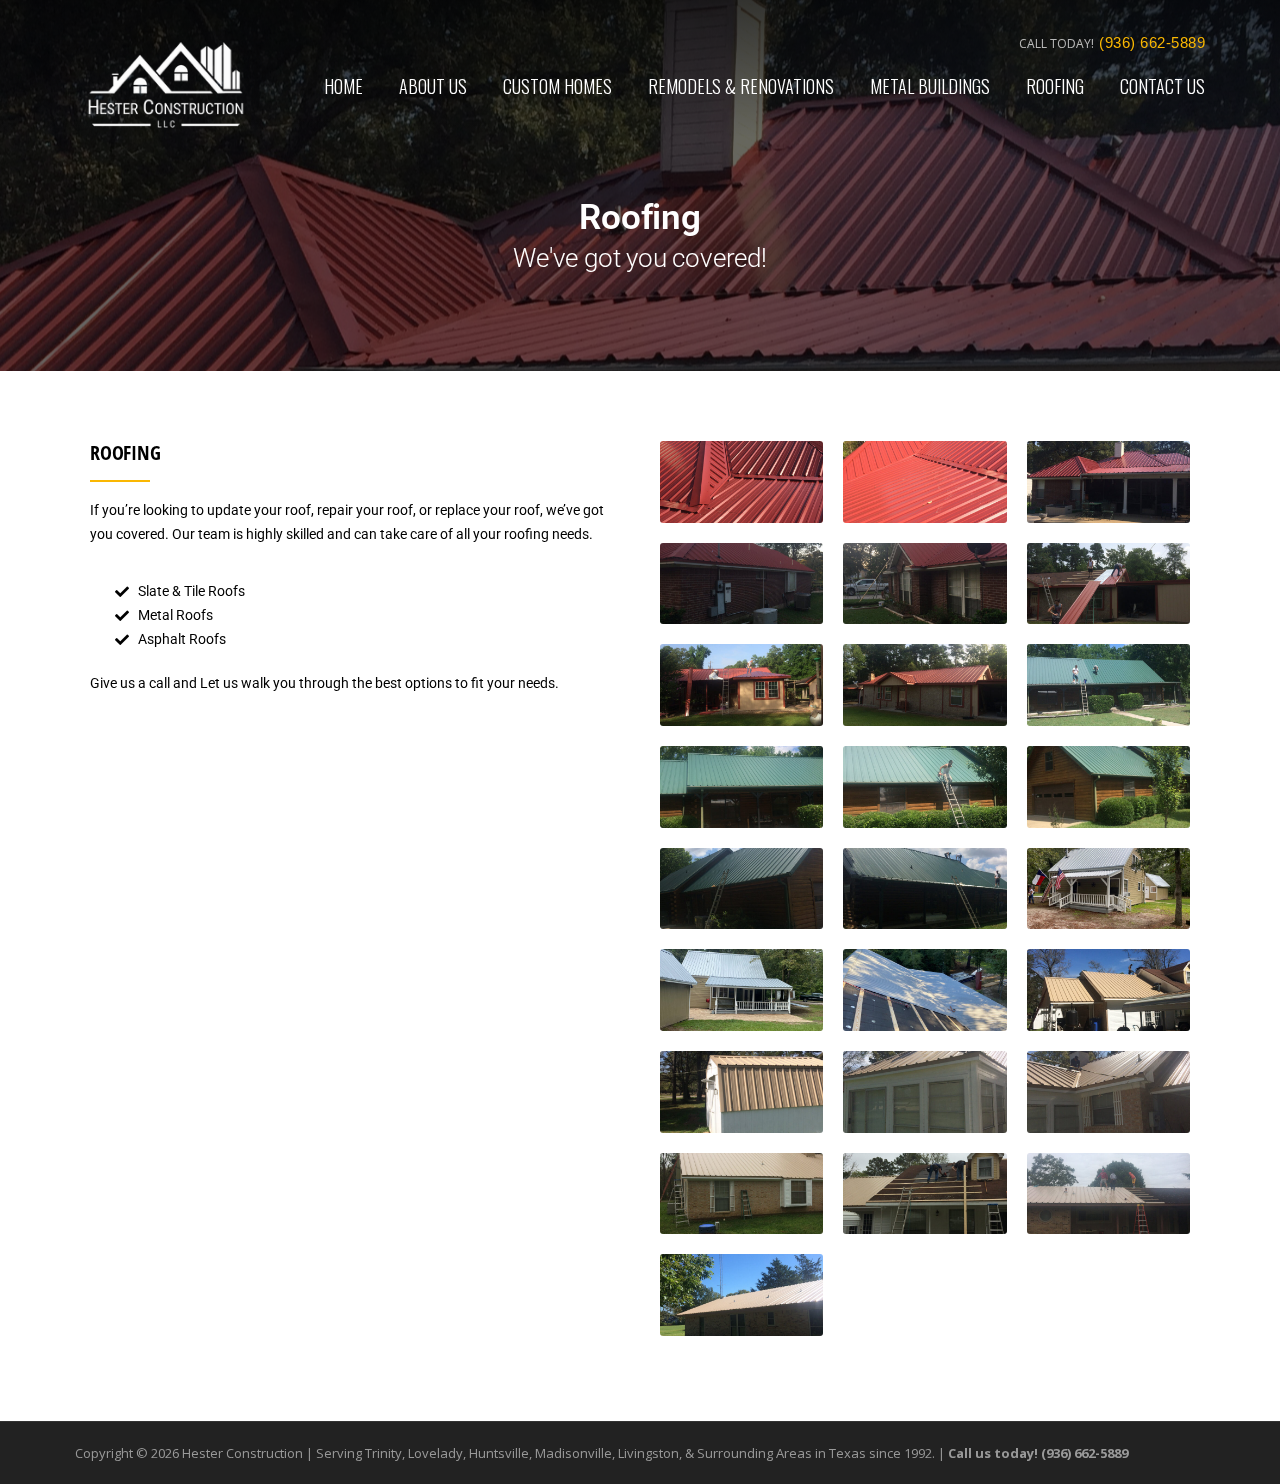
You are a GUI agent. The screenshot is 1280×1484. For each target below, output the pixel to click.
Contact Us (1162, 86)
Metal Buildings (930, 86)
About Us (433, 86)
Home (343, 86)
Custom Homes (557, 86)
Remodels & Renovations (741, 86)
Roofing (1055, 86)
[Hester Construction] (166, 83)
